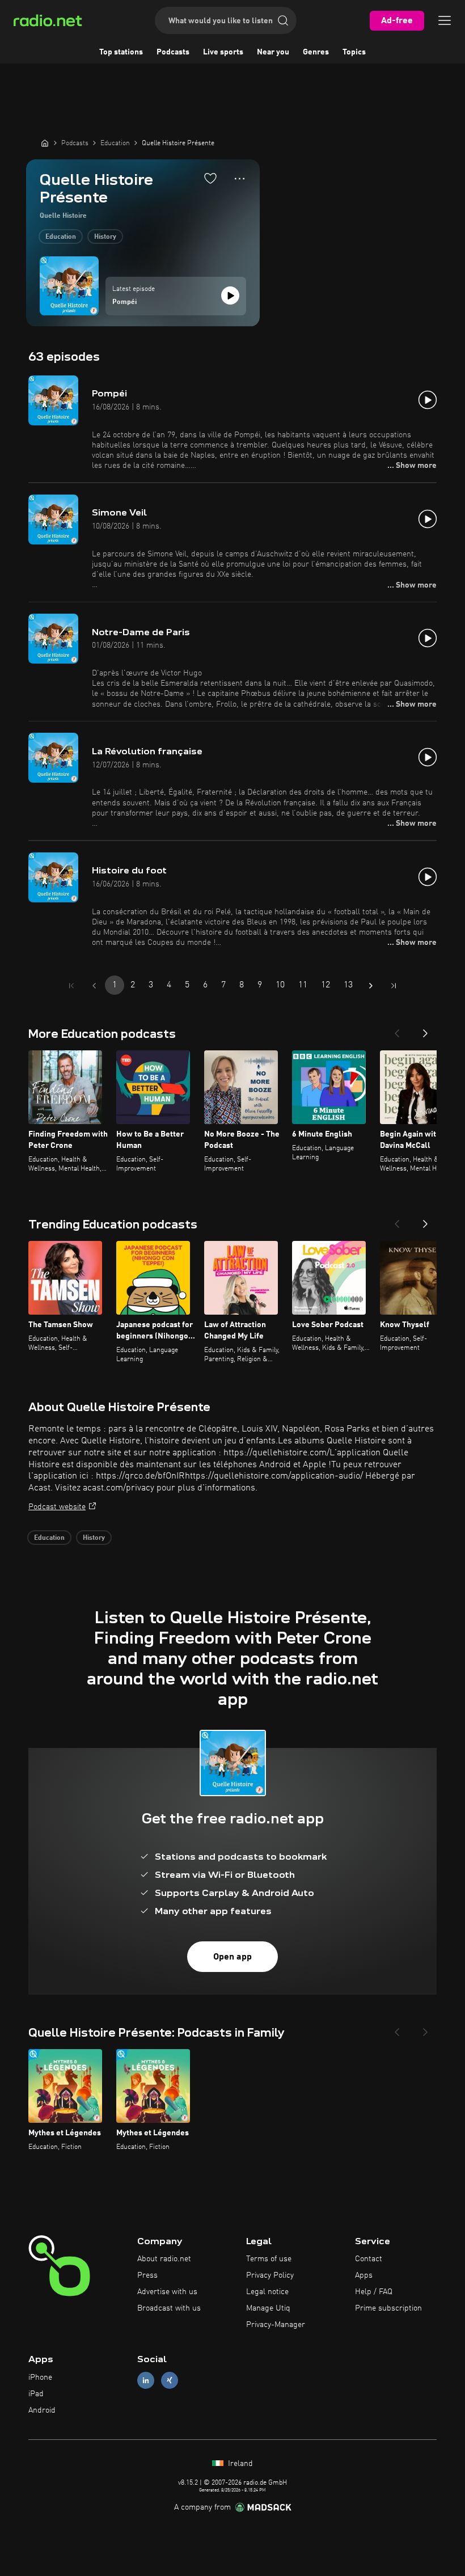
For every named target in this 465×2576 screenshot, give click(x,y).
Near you (273, 52)
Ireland (239, 2464)
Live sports (223, 52)
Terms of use (269, 2259)
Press (147, 2275)
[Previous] (397, 1030)
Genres (316, 52)
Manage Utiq (268, 2308)
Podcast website (57, 1507)
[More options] (240, 179)
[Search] (283, 20)
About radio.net (164, 2259)
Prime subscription (388, 2308)
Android (42, 2410)
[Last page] (394, 986)
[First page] (71, 986)
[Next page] (371, 986)
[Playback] (230, 295)
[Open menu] (445, 20)
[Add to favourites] (210, 178)
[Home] (45, 143)
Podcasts (173, 52)
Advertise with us (167, 2292)
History (105, 237)
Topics (354, 52)
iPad (36, 2394)
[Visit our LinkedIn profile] (146, 2381)
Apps (364, 2275)
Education (61, 237)
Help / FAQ (374, 2292)
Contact (369, 2259)
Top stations (121, 52)
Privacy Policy (270, 2275)
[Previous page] (94, 986)
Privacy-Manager (276, 2325)
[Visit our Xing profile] (170, 2381)
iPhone (40, 2377)
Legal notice (267, 2292)
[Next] (425, 1030)
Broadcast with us (169, 2308)
